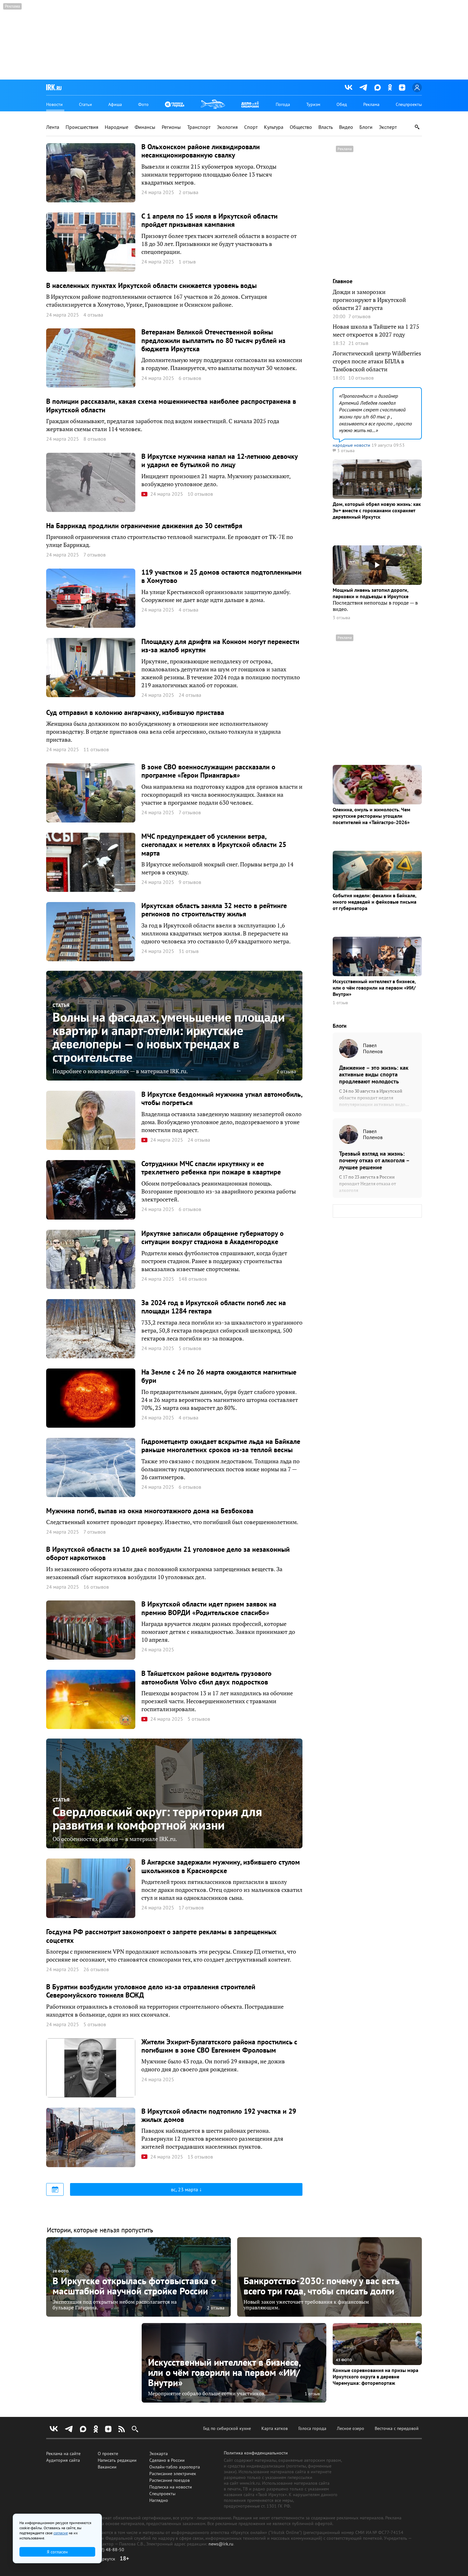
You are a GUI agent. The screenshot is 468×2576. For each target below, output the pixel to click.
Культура (274, 127)
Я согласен (57, 2552)
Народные (117, 127)
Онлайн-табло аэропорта (175, 2467)
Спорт (251, 127)
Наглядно (159, 2500)
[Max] (378, 87)
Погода (283, 104)
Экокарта (159, 2453)
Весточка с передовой (397, 2428)
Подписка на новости (171, 2487)
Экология (227, 127)
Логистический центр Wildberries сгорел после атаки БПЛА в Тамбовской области (377, 361)
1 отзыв (340, 1003)
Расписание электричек (173, 2474)
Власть (326, 127)
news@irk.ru (221, 2544)
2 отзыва (286, 1071)
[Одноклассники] (390, 87)
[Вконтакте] (349, 87)
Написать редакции (117, 2460)
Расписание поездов (170, 2480)
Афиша (115, 104)
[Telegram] (363, 87)
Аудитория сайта (63, 2460)
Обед (342, 104)
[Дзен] (402, 87)
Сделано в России (167, 2460)
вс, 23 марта (185, 2189)
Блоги (366, 127)
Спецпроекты (409, 104)
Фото (143, 104)
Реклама (371, 104)
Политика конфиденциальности (256, 2453)
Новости (54, 104)
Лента (53, 127)
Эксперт (388, 127)
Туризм (313, 104)
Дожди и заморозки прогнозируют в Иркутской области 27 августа (369, 300)
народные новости (351, 445)
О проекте (108, 2453)
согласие (61, 2533)
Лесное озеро (351, 2428)
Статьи (85, 104)
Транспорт (199, 127)
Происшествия (82, 127)
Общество (301, 127)
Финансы (145, 127)
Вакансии (107, 2467)
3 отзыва (341, 618)
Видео (346, 127)
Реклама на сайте (63, 2453)
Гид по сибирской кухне (227, 2428)
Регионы (171, 127)
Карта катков (275, 2428)
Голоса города (312, 2428)
